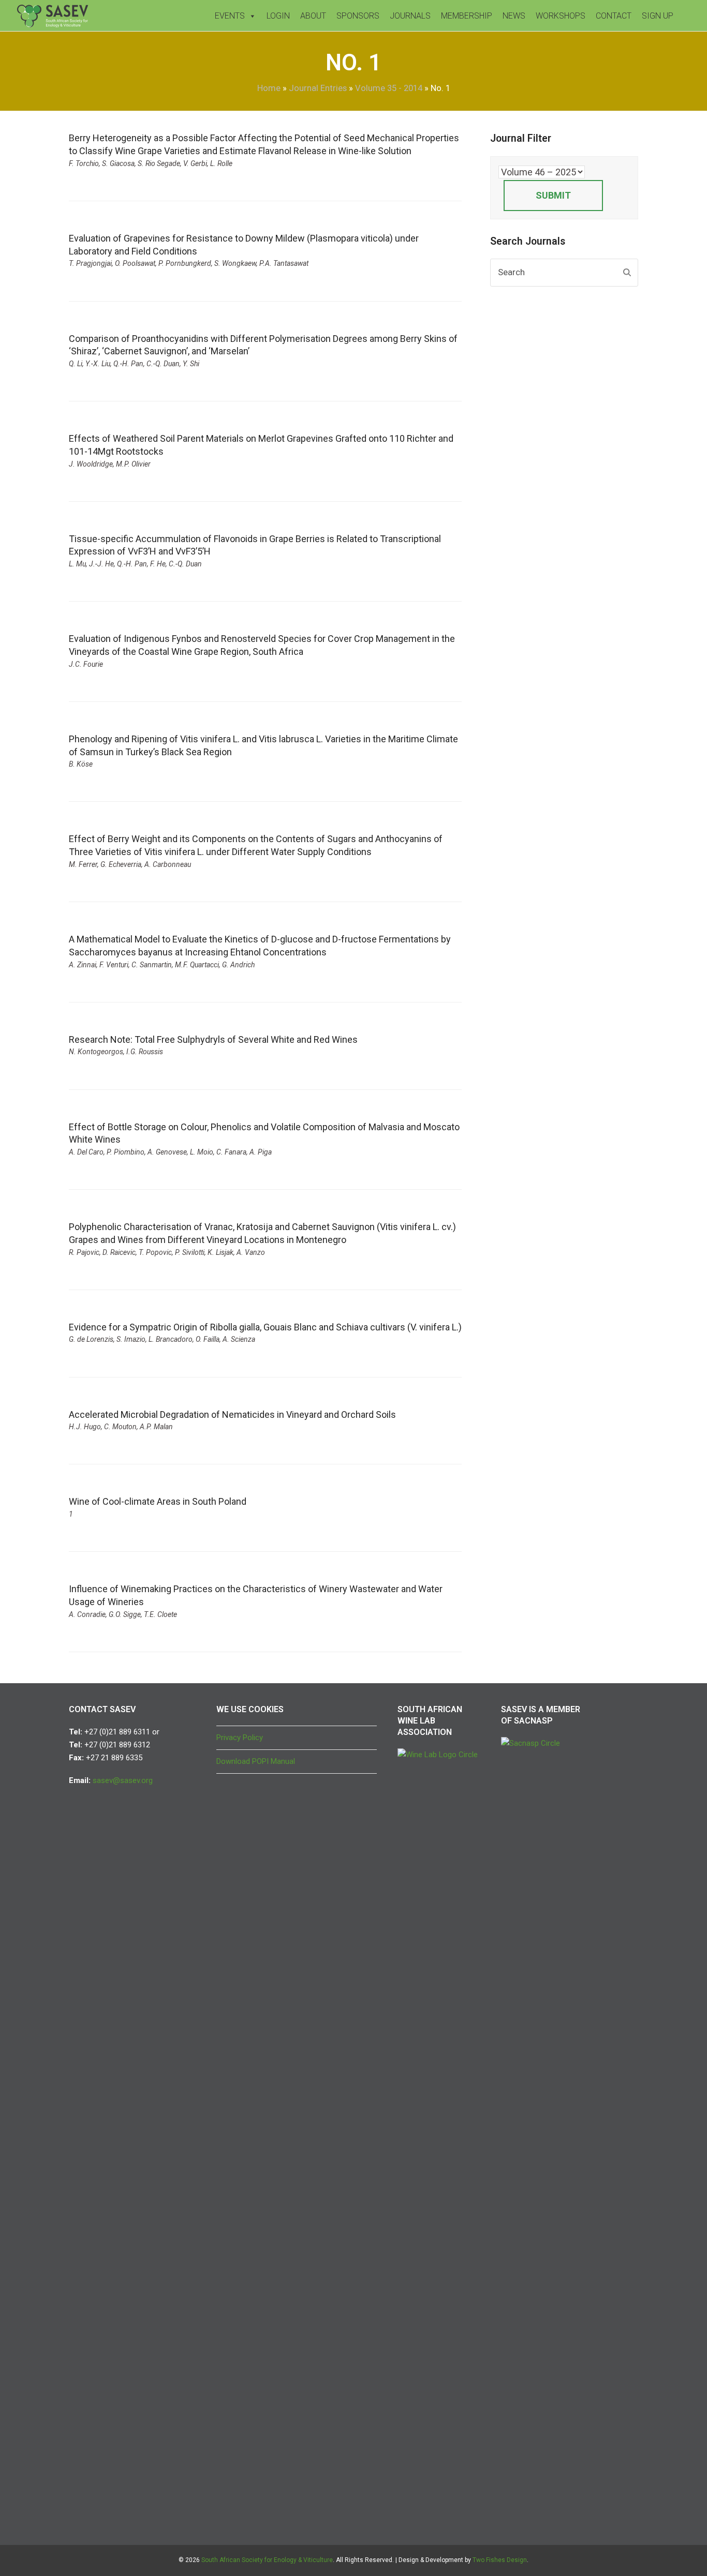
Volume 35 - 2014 (389, 88)
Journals (410, 16)
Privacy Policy (240, 1738)
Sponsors (358, 16)
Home (269, 88)
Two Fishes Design (500, 2560)
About (313, 16)
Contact (614, 16)
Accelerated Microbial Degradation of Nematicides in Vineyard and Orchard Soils (232, 1414)
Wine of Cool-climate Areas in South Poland (158, 1501)
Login (278, 16)
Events (230, 16)
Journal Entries (318, 88)
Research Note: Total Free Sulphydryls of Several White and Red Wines (213, 1039)
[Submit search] (627, 273)
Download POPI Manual (256, 1761)
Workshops (561, 16)
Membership (467, 16)
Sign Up (658, 16)
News (514, 16)
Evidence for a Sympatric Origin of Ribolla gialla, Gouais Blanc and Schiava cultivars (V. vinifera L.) (265, 1327)
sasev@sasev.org (123, 1780)
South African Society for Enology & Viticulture (267, 2560)
